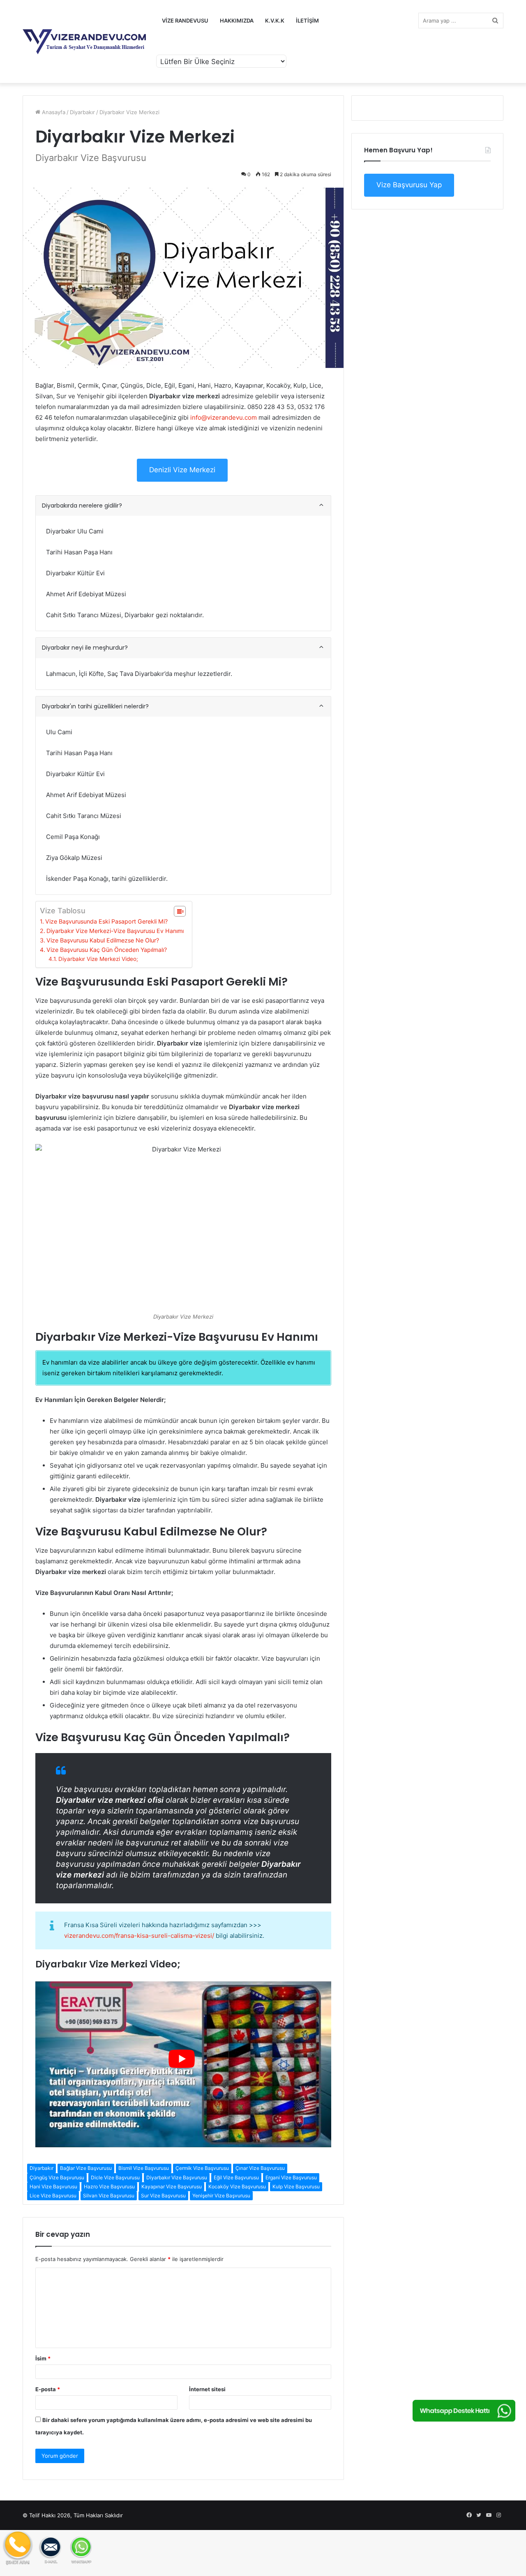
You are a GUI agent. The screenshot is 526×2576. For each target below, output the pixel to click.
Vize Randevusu (185, 21)
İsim (43, 2358)
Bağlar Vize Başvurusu (86, 2168)
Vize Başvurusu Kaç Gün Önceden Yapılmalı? (107, 950)
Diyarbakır (82, 112)
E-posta (48, 2389)
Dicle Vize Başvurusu (115, 2177)
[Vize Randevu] (84, 42)
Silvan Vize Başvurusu (109, 2196)
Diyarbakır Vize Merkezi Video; (98, 959)
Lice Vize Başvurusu (53, 2196)
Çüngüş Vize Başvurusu (57, 2177)
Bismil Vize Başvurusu (144, 2168)
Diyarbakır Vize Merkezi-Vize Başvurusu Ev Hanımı (115, 931)
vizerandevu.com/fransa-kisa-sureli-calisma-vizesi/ (139, 1936)
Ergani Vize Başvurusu (291, 2177)
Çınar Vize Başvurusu (260, 2168)
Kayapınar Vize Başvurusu (172, 2186)
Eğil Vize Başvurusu (236, 2177)
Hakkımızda (237, 21)
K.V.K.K (275, 21)
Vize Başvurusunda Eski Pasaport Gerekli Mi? (106, 921)
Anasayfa (53, 112)
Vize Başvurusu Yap (409, 185)
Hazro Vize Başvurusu (109, 2186)
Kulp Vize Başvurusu (296, 2186)
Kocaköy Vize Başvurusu (237, 2186)
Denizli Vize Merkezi (182, 470)
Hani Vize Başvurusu (53, 2186)
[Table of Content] (180, 911)
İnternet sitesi (207, 2389)
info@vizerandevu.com (224, 417)
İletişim (307, 21)
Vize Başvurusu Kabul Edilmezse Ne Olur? (103, 940)
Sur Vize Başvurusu (163, 2196)
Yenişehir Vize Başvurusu (221, 2196)
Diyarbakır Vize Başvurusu (177, 2177)
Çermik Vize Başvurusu (202, 2168)
